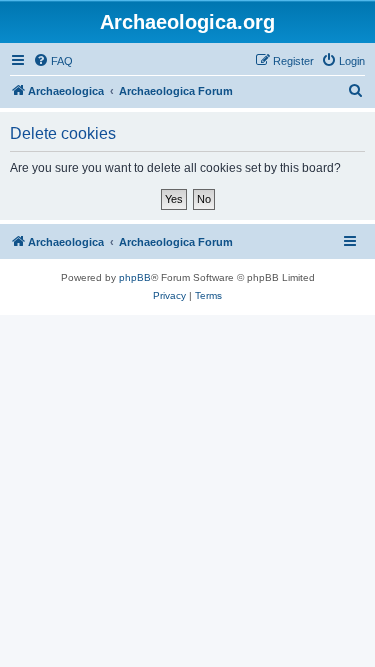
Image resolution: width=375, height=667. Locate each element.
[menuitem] (53, 61)
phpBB (135, 277)
